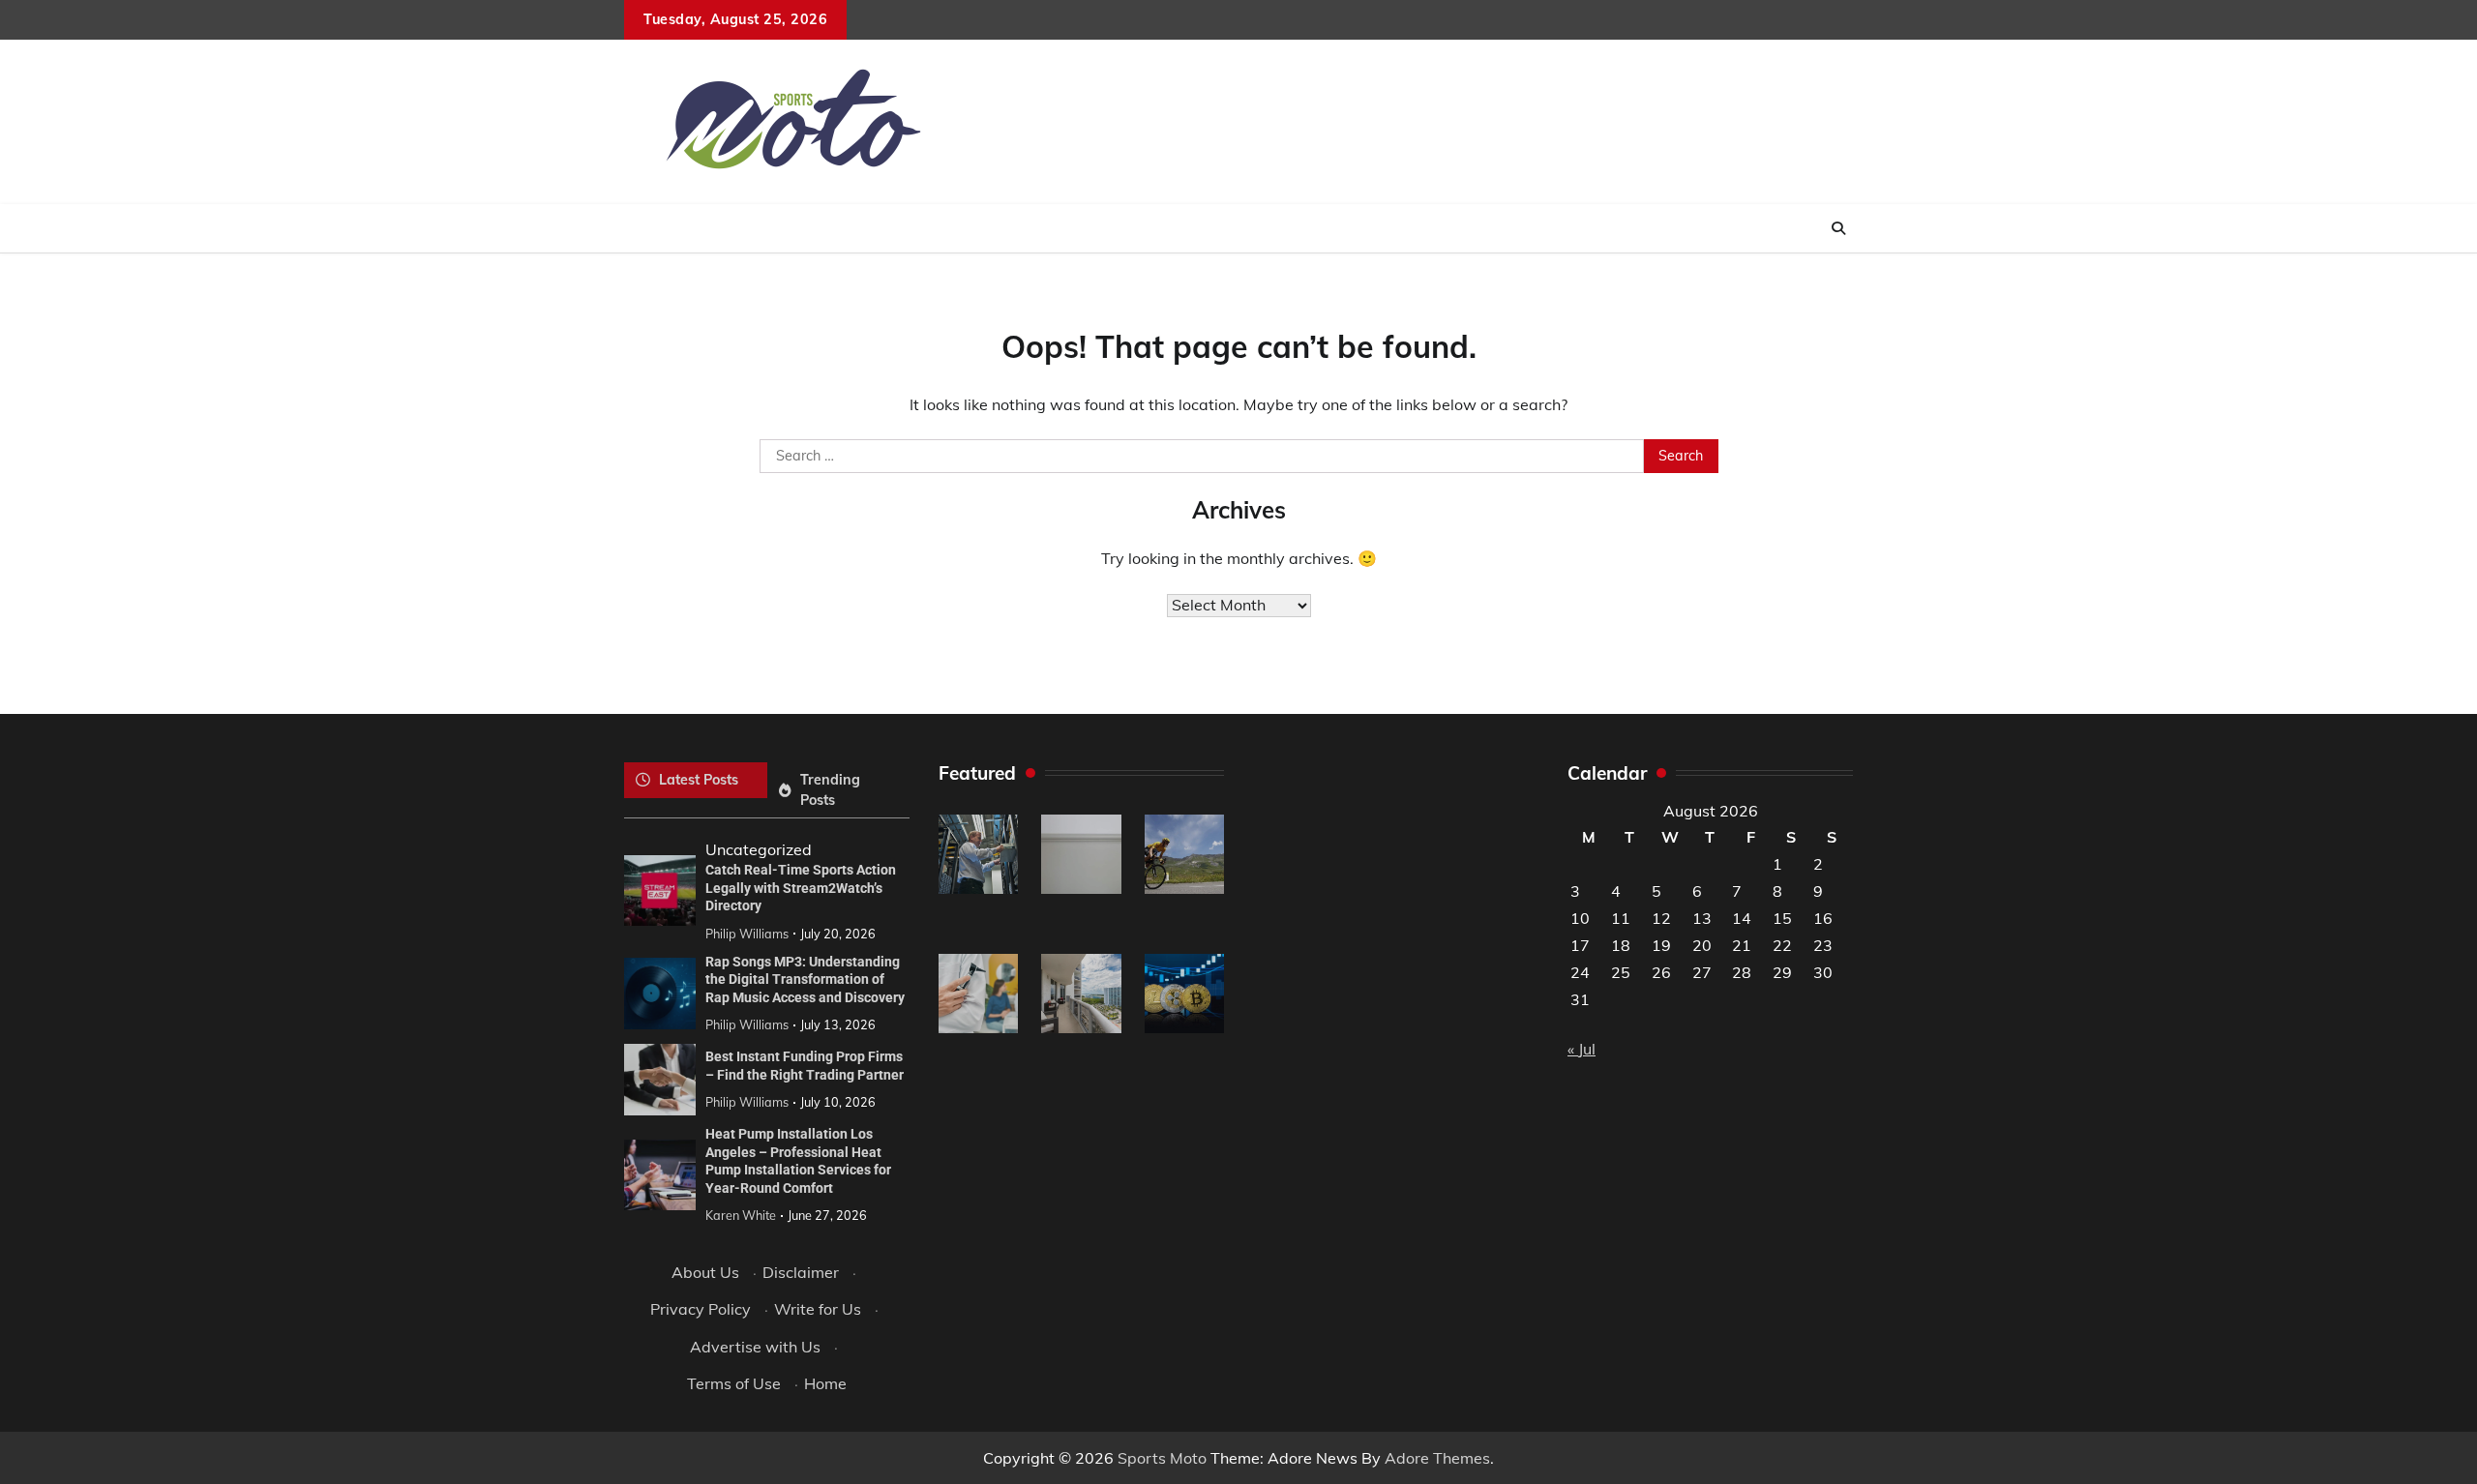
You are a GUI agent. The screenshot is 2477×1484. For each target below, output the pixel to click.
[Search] (1838, 228)
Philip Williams (747, 934)
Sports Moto (1162, 1458)
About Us (705, 1272)
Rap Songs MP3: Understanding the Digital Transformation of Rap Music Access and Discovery (805, 979)
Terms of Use (734, 1383)
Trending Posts (830, 790)
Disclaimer (801, 1272)
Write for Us (818, 1309)
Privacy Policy (701, 1309)
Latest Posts (699, 780)
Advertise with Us (755, 1347)
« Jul (1582, 1049)
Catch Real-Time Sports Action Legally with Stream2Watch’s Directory (801, 888)
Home (825, 1383)
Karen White (741, 1215)
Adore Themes (1437, 1458)
